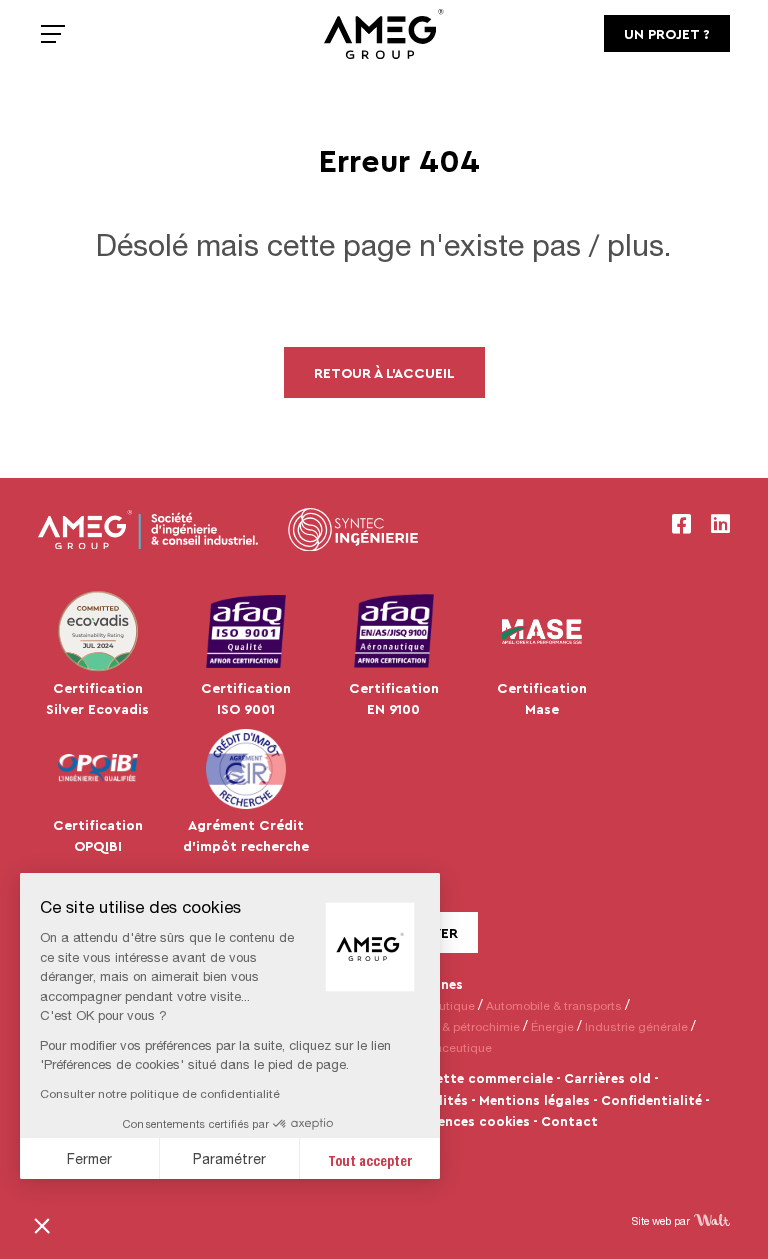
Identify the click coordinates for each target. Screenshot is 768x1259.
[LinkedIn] (720, 524)
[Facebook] (681, 524)
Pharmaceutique (445, 1047)
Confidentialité (651, 1100)
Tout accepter (370, 1158)
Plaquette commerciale (476, 1078)
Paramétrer (229, 1158)
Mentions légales (534, 1100)
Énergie (552, 1026)
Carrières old (607, 1078)
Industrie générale (636, 1026)
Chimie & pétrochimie (459, 1026)
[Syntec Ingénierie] (353, 530)
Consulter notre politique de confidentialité (160, 1093)
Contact (569, 1121)
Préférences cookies (464, 1121)
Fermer (89, 1158)
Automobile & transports (554, 1005)
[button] (42, 1225)
